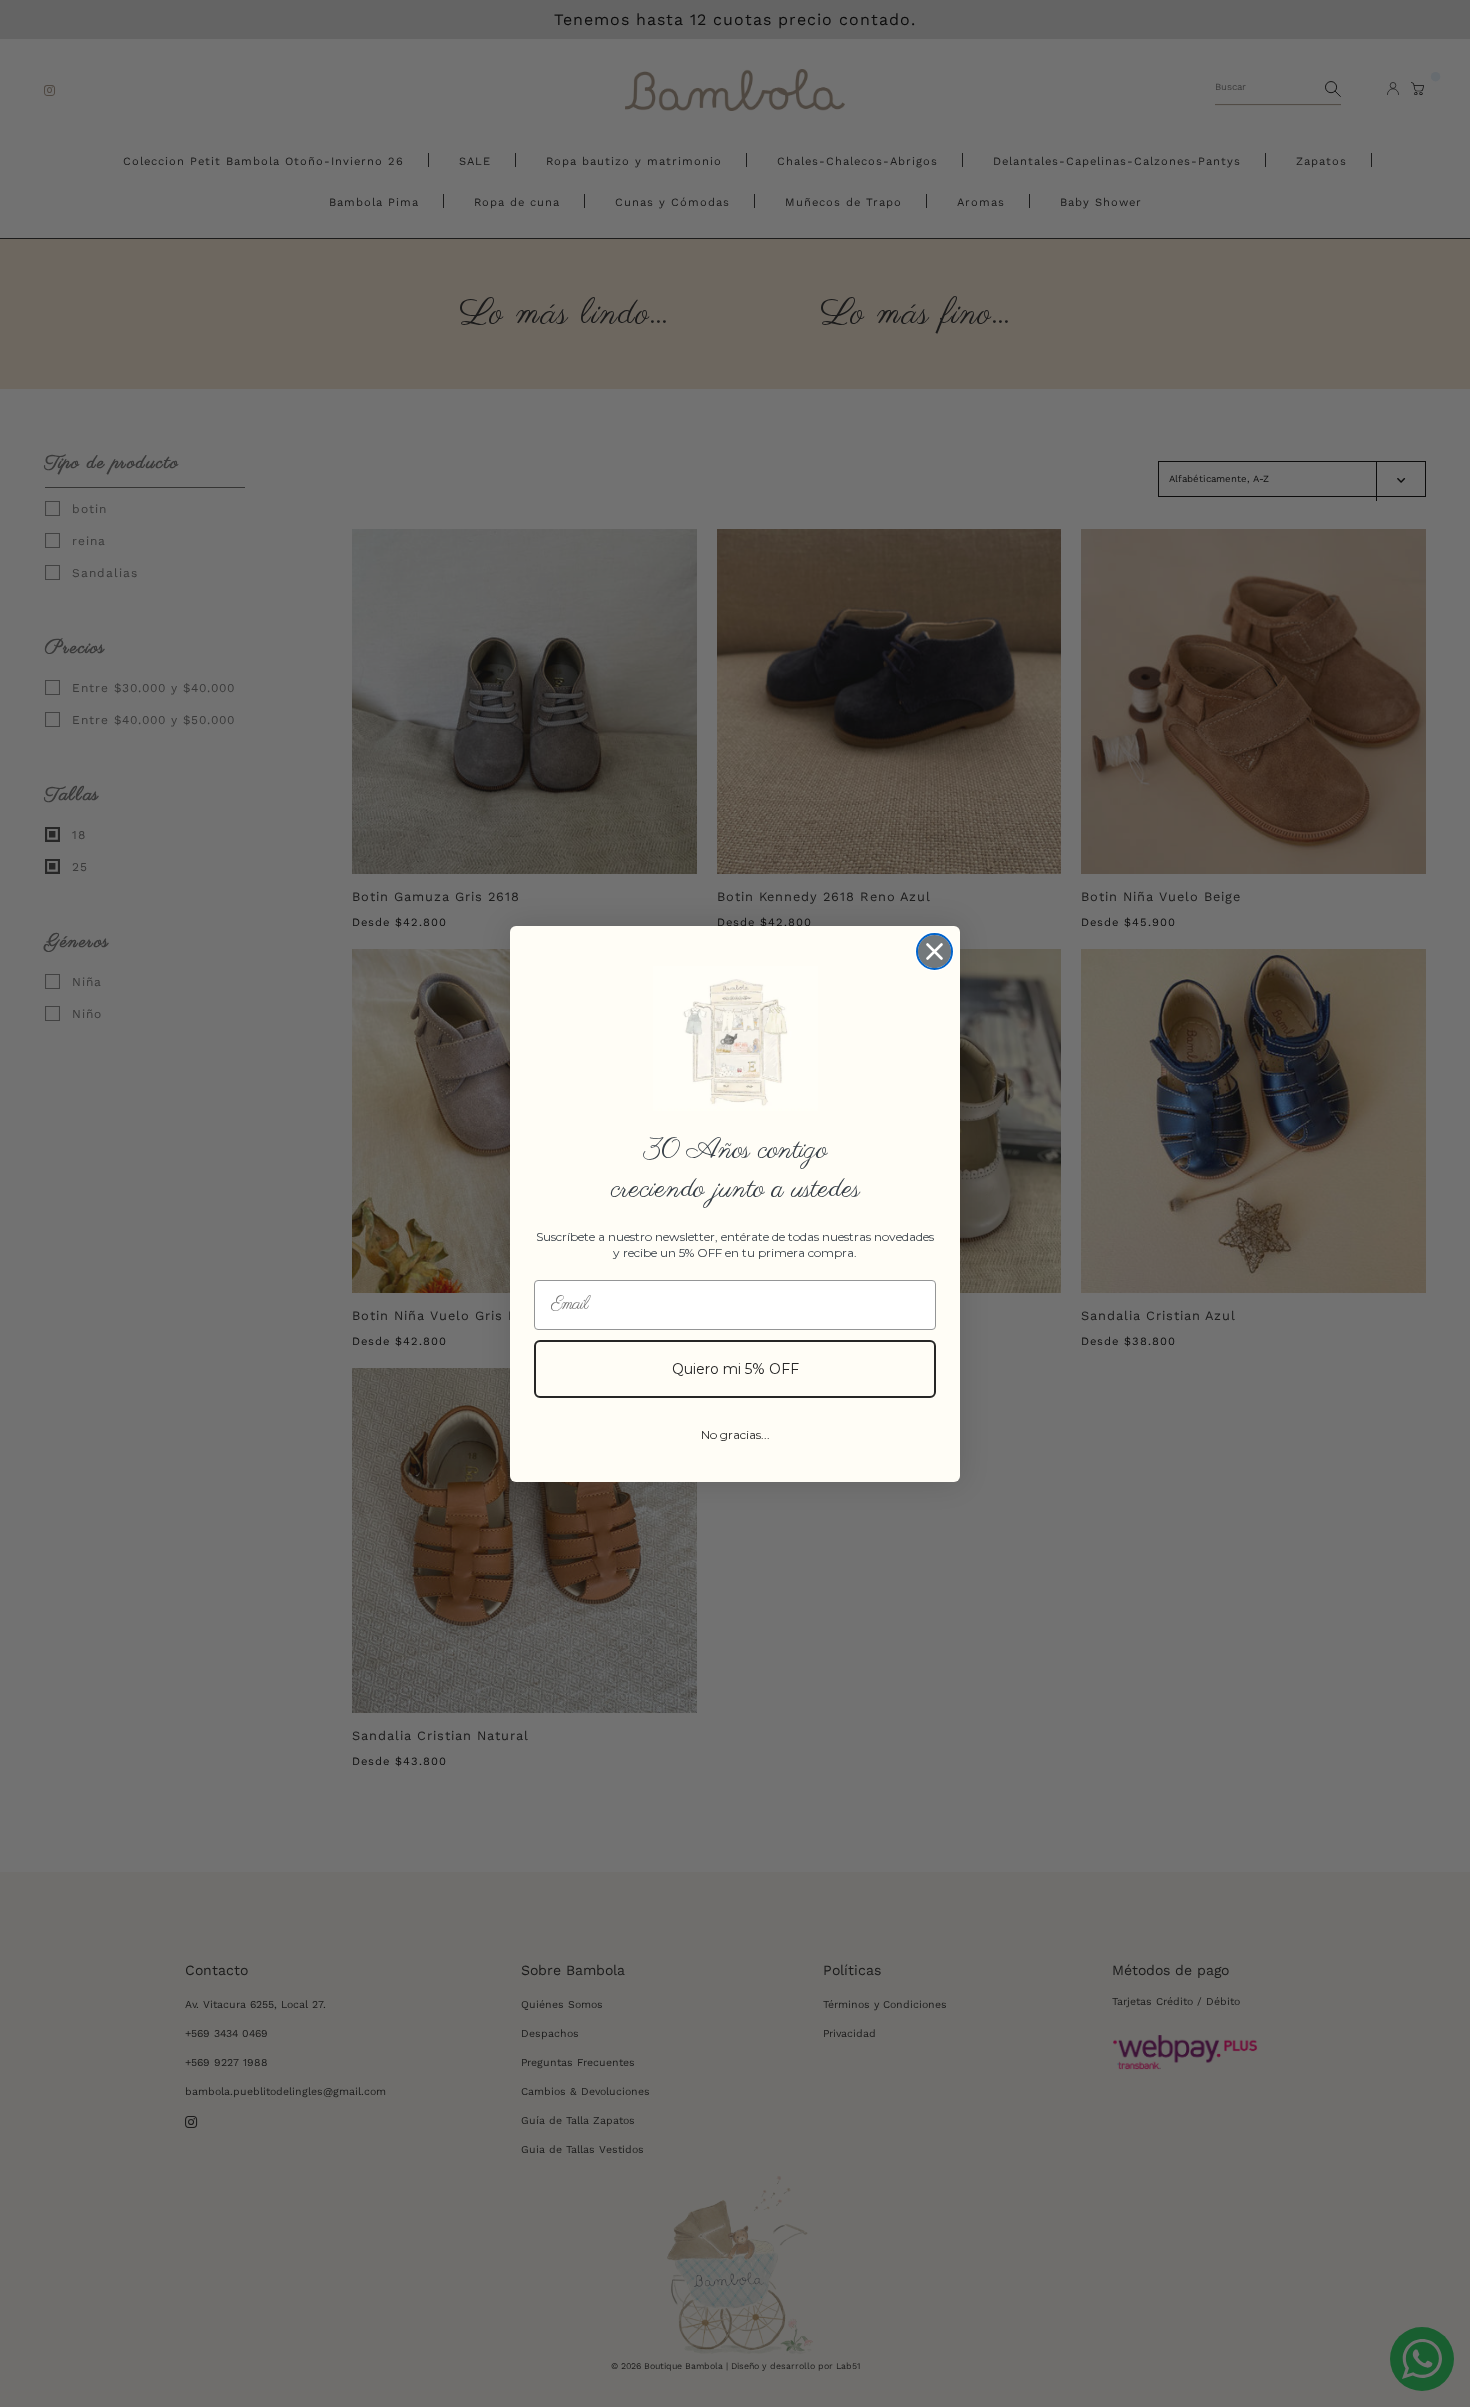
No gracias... (735, 1434)
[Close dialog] (934, 951)
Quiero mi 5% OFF (735, 1369)
